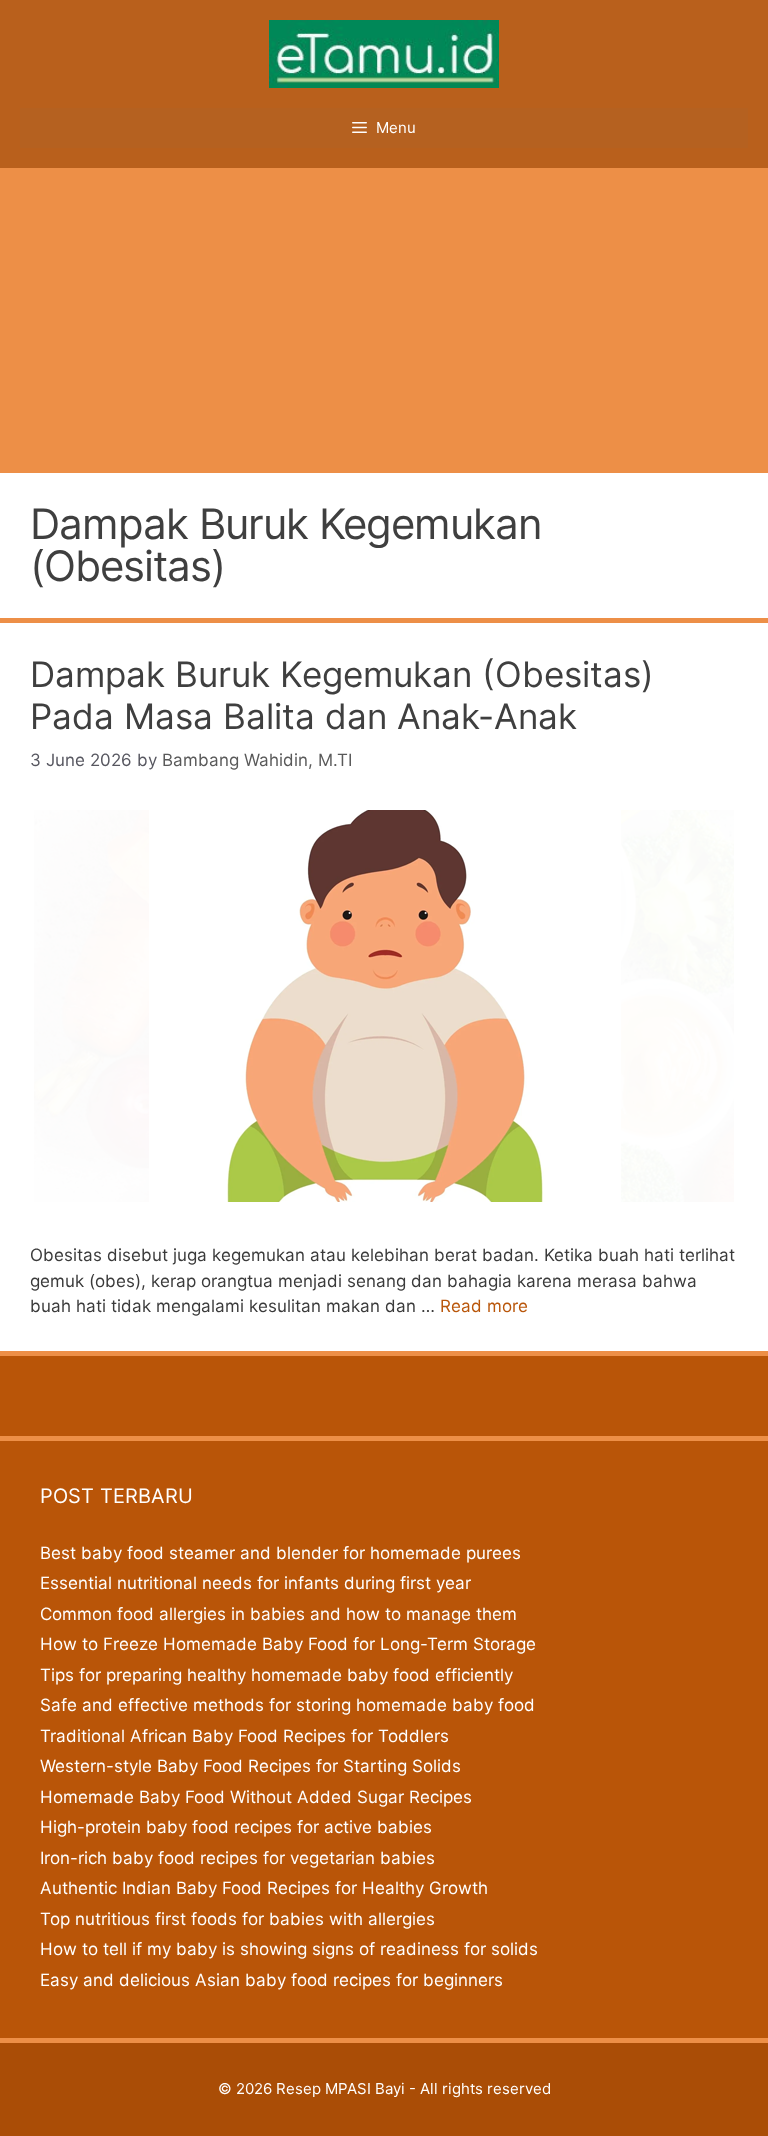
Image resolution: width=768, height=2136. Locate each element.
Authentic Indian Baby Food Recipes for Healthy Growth (264, 1888)
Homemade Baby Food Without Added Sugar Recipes (256, 1797)
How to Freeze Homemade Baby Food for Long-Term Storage (288, 1644)
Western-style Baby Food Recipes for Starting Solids (250, 1766)
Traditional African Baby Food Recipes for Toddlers (244, 1736)
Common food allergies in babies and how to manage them (278, 1614)
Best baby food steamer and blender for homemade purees (280, 1553)
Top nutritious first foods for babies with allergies (237, 1919)
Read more (484, 1306)
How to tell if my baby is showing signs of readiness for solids (289, 1949)
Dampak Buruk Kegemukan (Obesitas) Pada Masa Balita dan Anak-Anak (342, 695)
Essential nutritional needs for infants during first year (255, 1583)
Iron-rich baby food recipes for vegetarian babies (237, 1858)
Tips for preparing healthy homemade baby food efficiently (276, 1675)
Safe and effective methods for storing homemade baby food (287, 1705)
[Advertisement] (384, 318)
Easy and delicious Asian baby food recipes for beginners (271, 1980)
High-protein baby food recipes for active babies (236, 1827)
